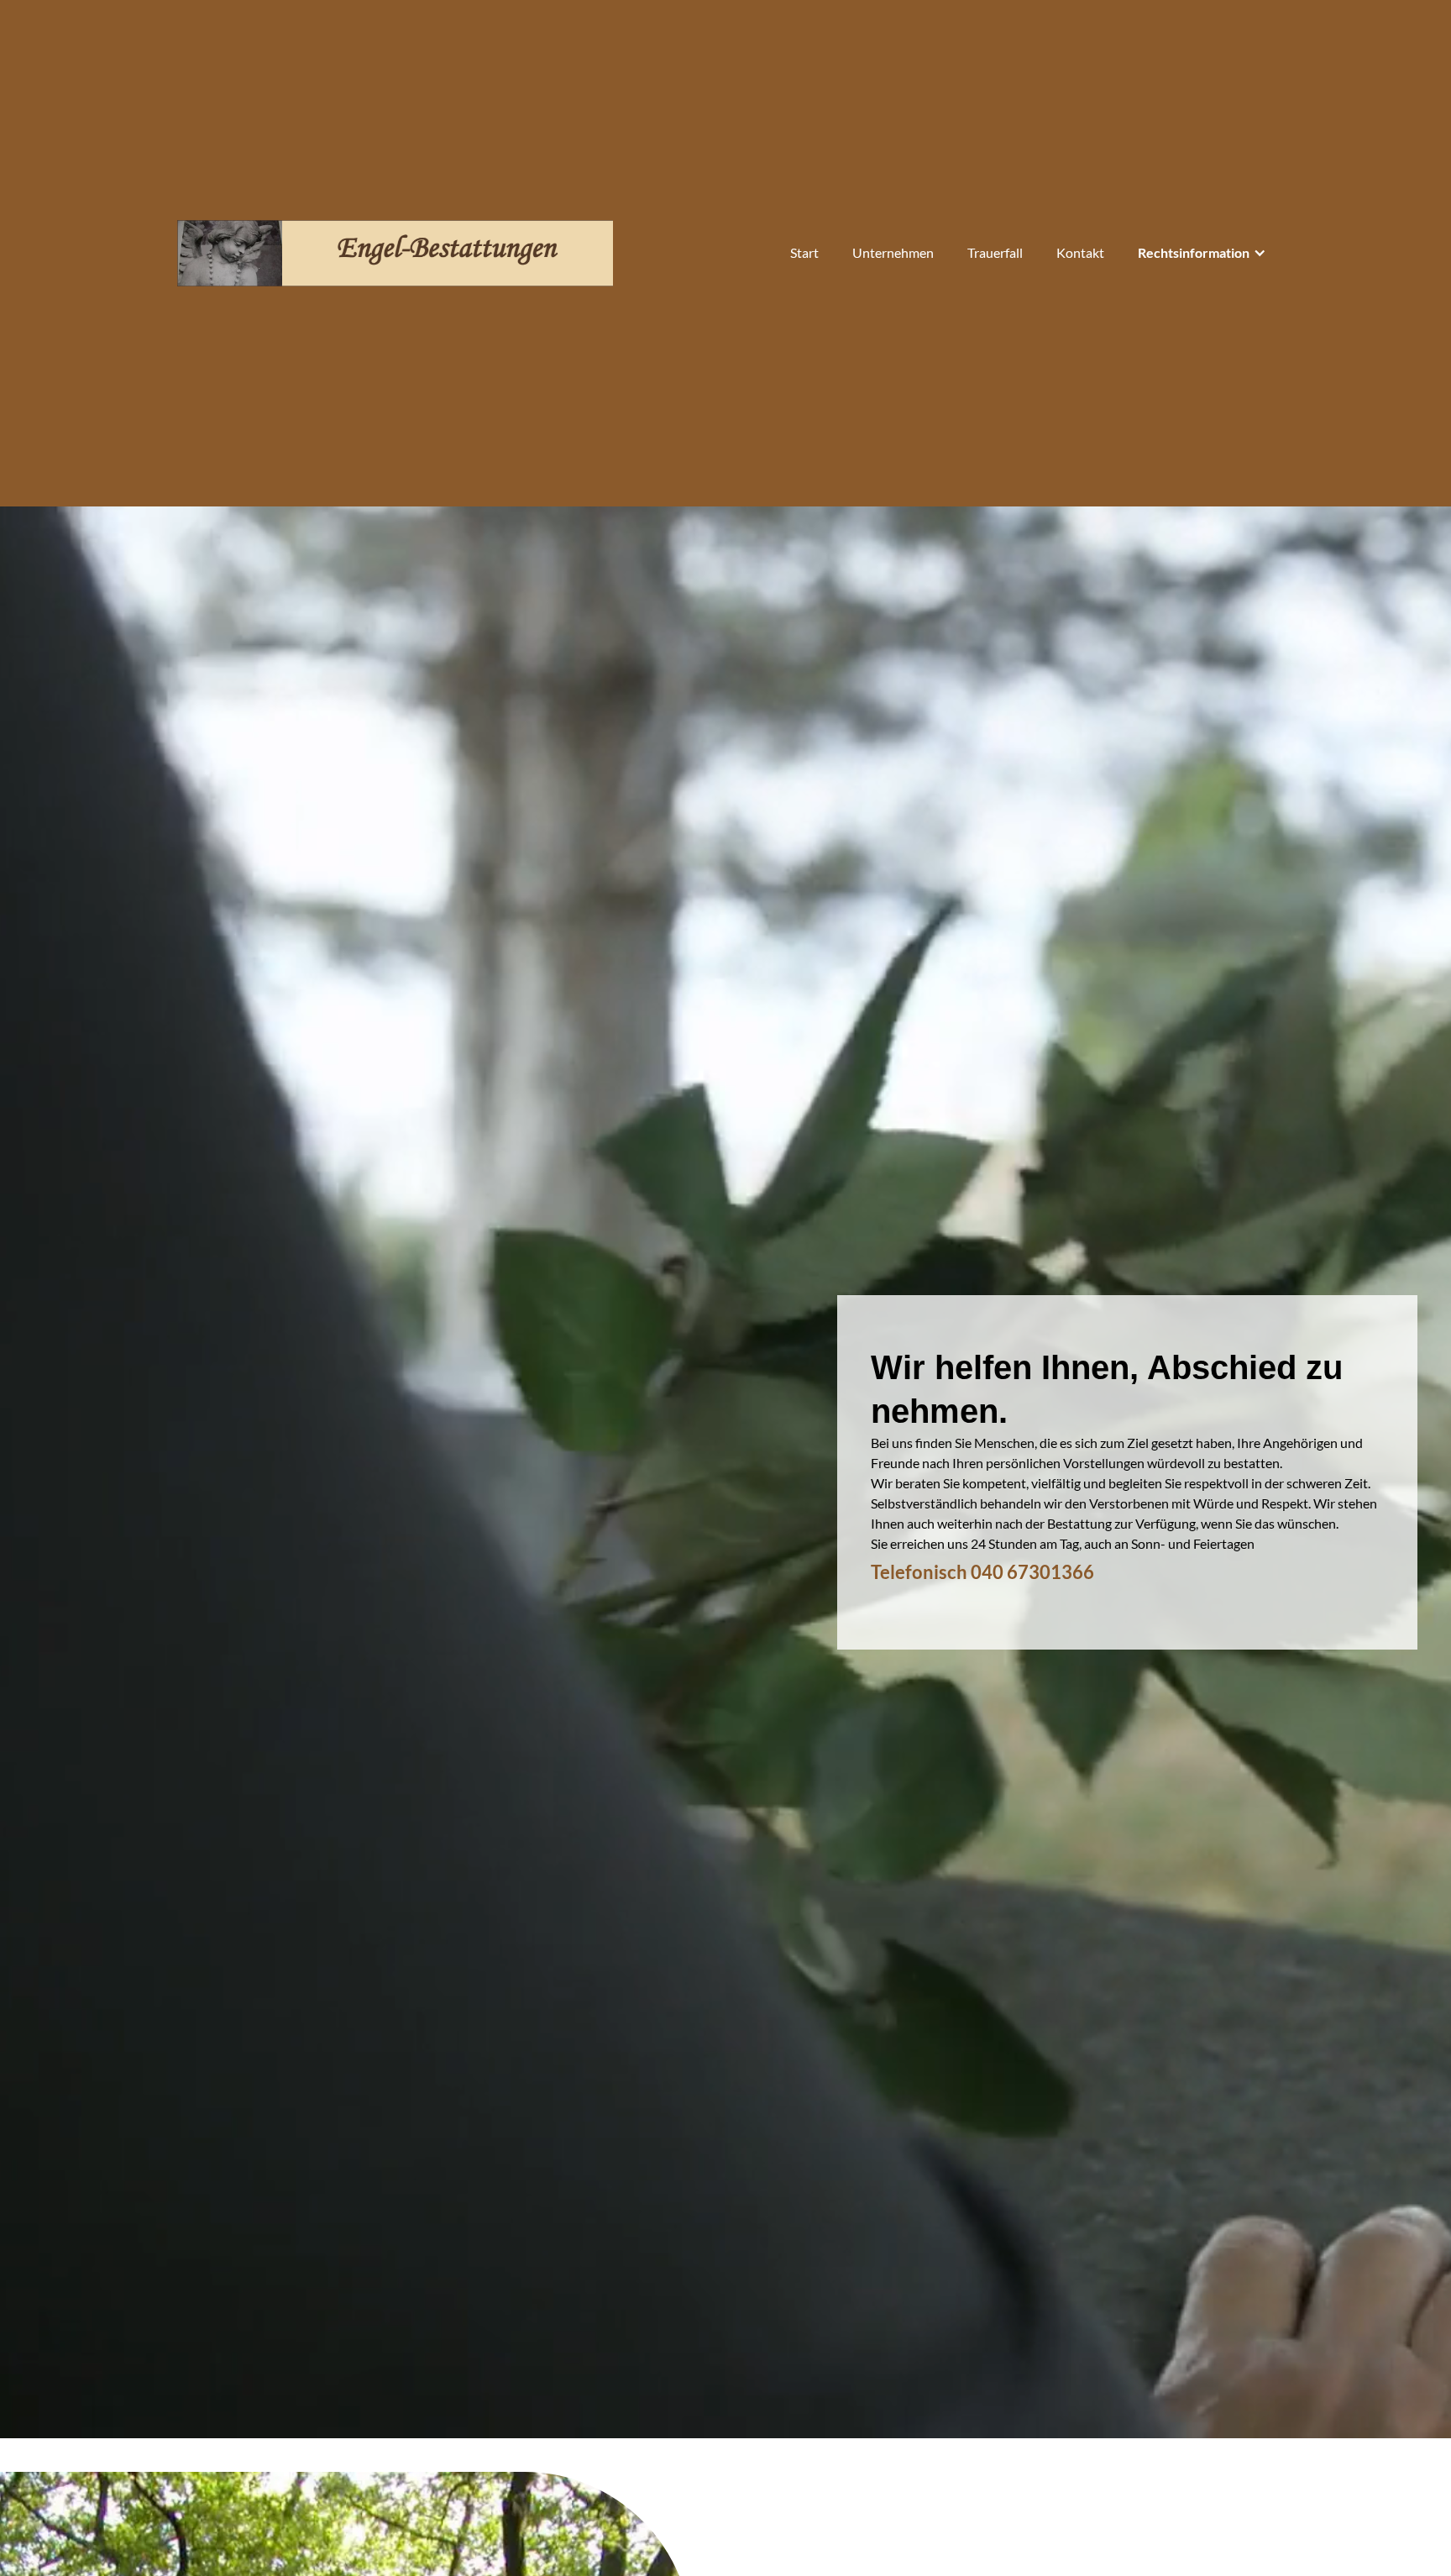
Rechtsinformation (1194, 252)
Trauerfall (995, 252)
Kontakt (1080, 252)
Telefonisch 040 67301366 (982, 1572)
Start (804, 252)
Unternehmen (893, 252)
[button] (1202, 253)
